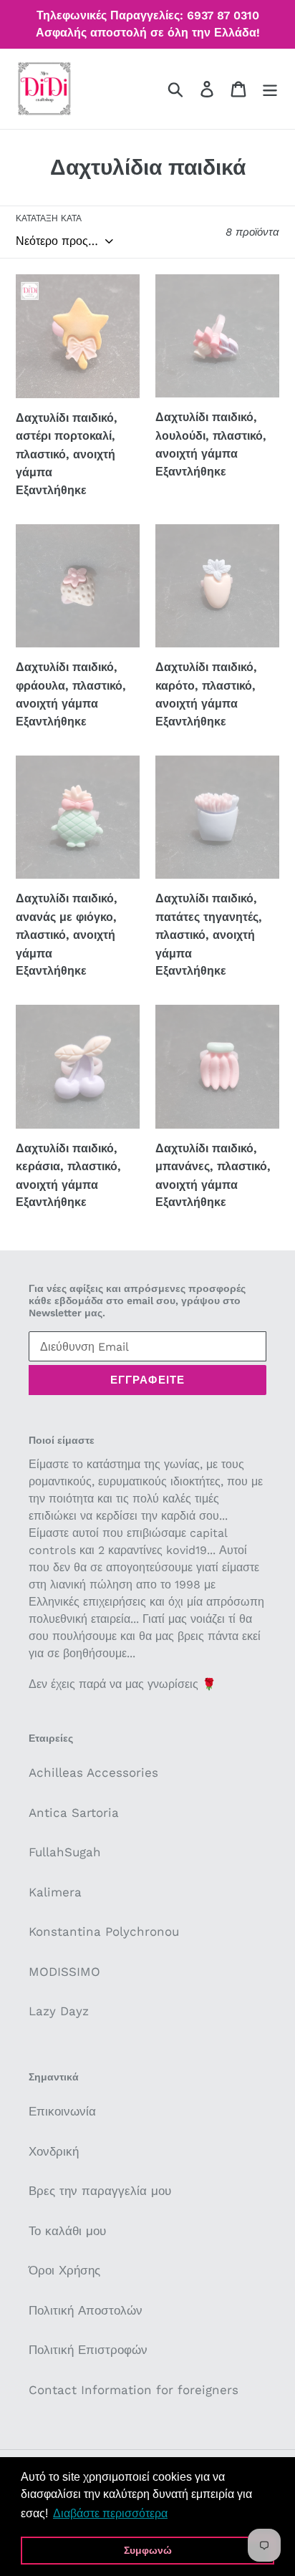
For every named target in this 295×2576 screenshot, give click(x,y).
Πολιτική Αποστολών (86, 2310)
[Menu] (270, 89)
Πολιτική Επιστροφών (88, 2350)
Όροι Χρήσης (64, 2270)
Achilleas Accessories (93, 1772)
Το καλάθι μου (67, 2231)
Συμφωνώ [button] (148, 2550)
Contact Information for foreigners (134, 2390)
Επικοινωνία (62, 2111)
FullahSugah (65, 1852)
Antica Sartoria (74, 1813)
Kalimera (55, 1892)
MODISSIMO (64, 1972)
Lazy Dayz (59, 2011)
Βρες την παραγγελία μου (100, 2191)
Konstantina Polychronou (104, 1931)
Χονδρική (54, 2151)
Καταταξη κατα (49, 218)
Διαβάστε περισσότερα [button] (110, 2513)
